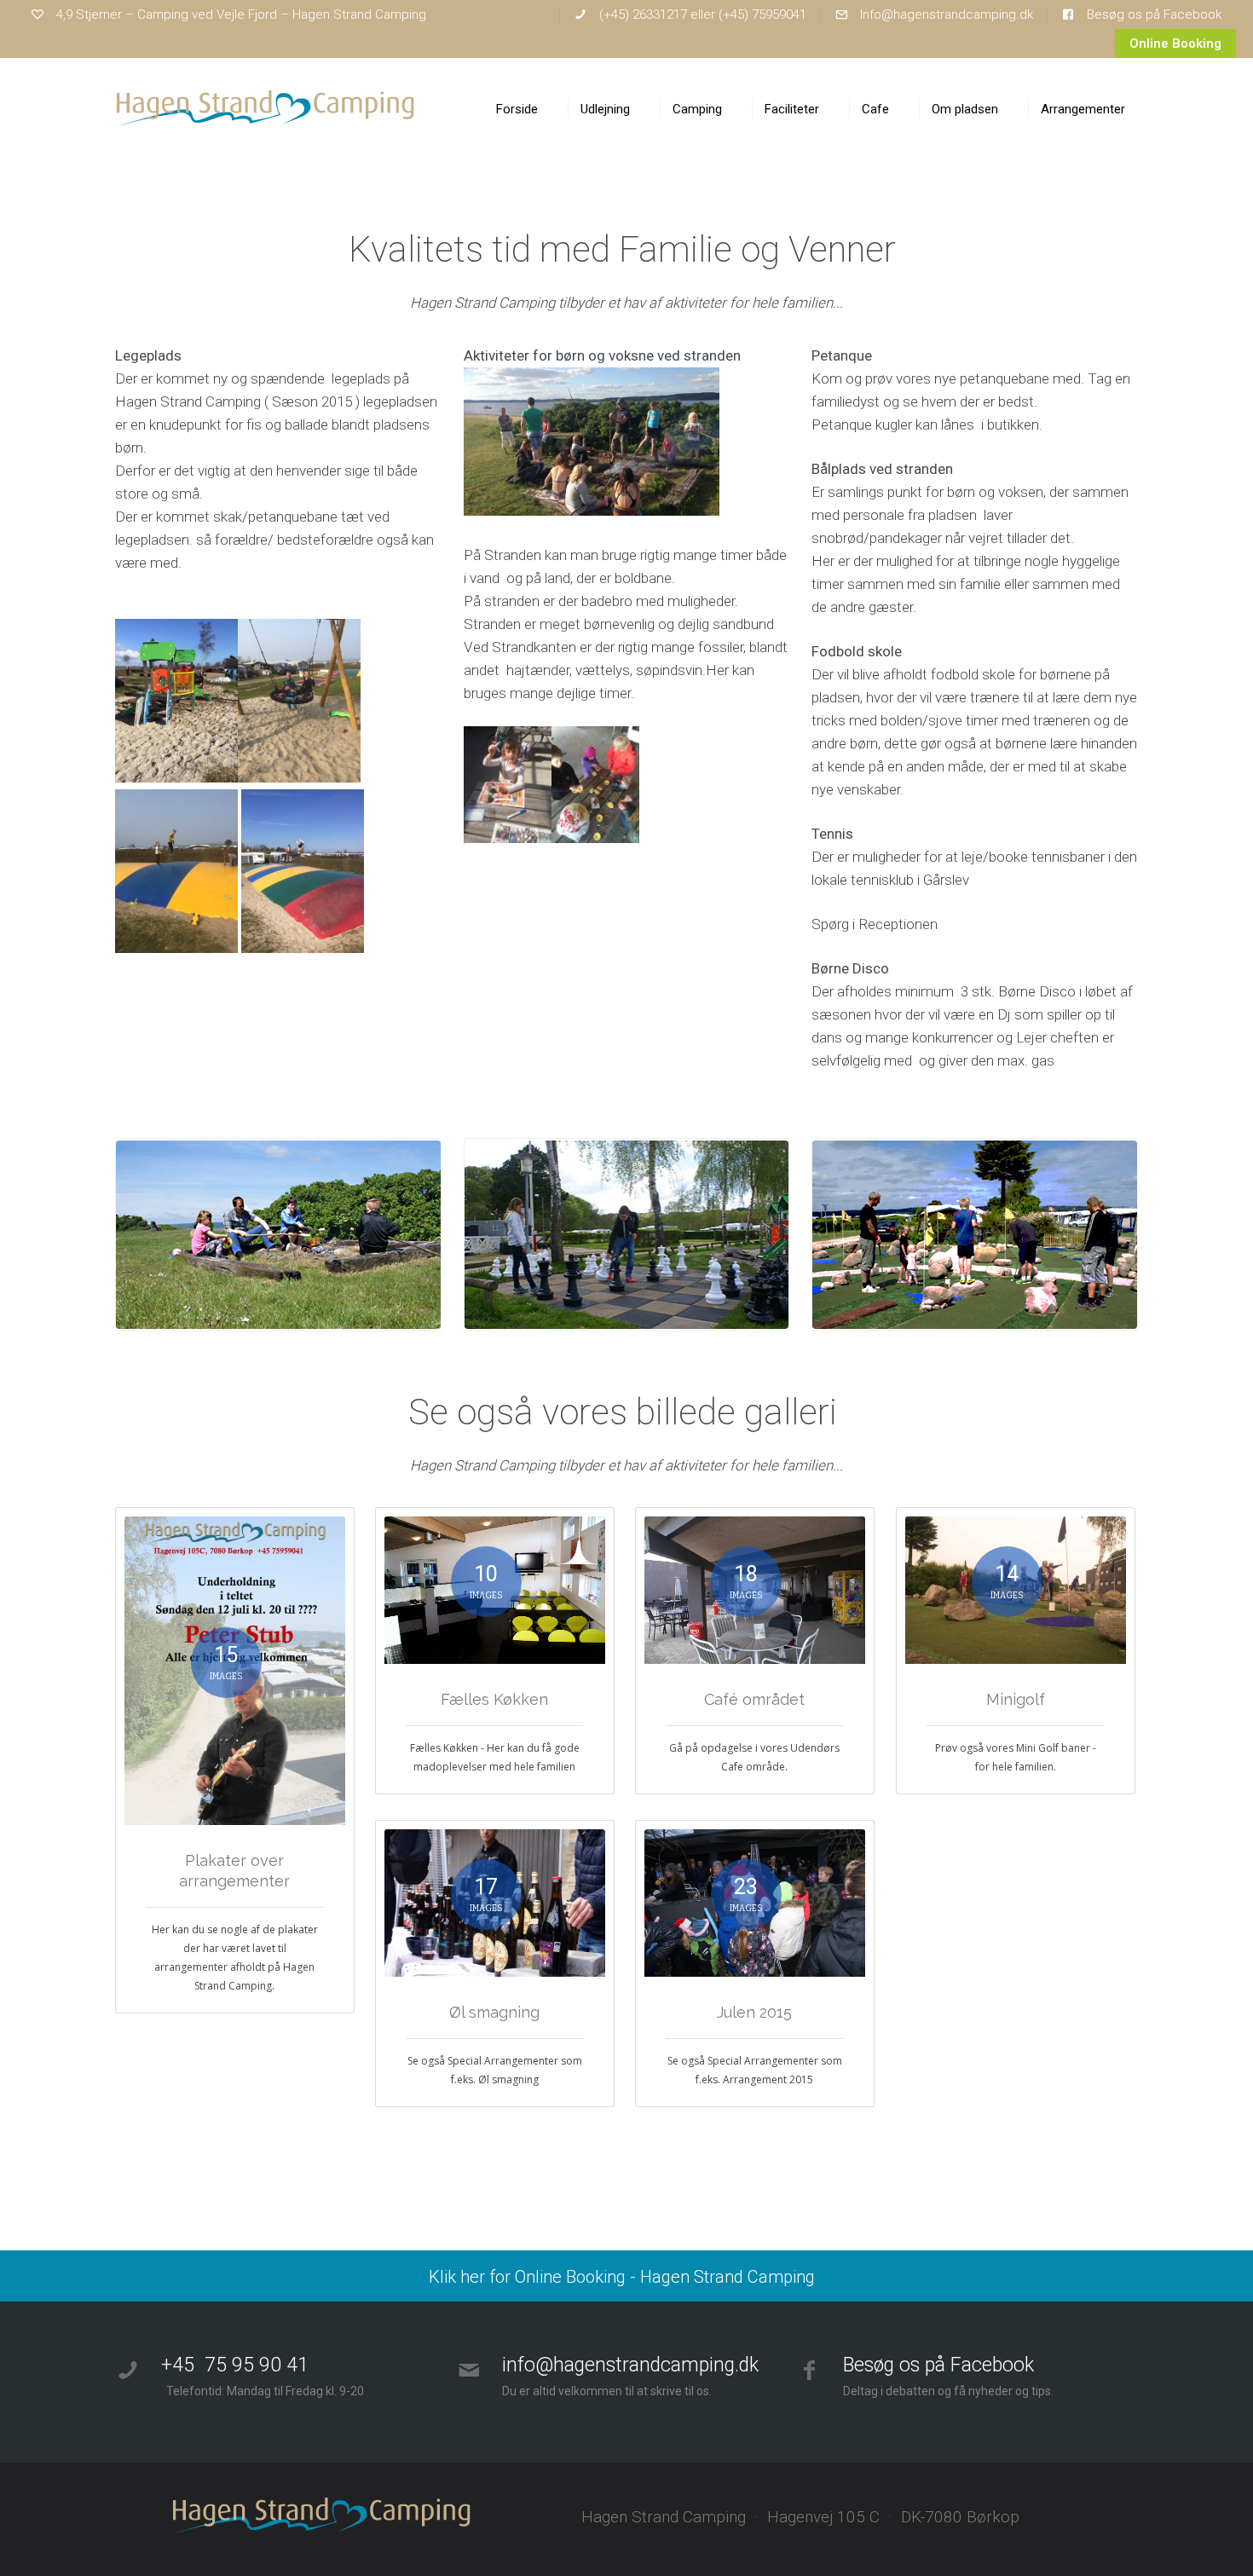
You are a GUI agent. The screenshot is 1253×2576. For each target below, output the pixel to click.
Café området (754, 1699)
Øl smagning (494, 2012)
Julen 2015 (754, 2012)
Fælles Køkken (494, 1699)
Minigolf (1016, 1699)
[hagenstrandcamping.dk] (266, 109)
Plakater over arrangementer (234, 1871)
